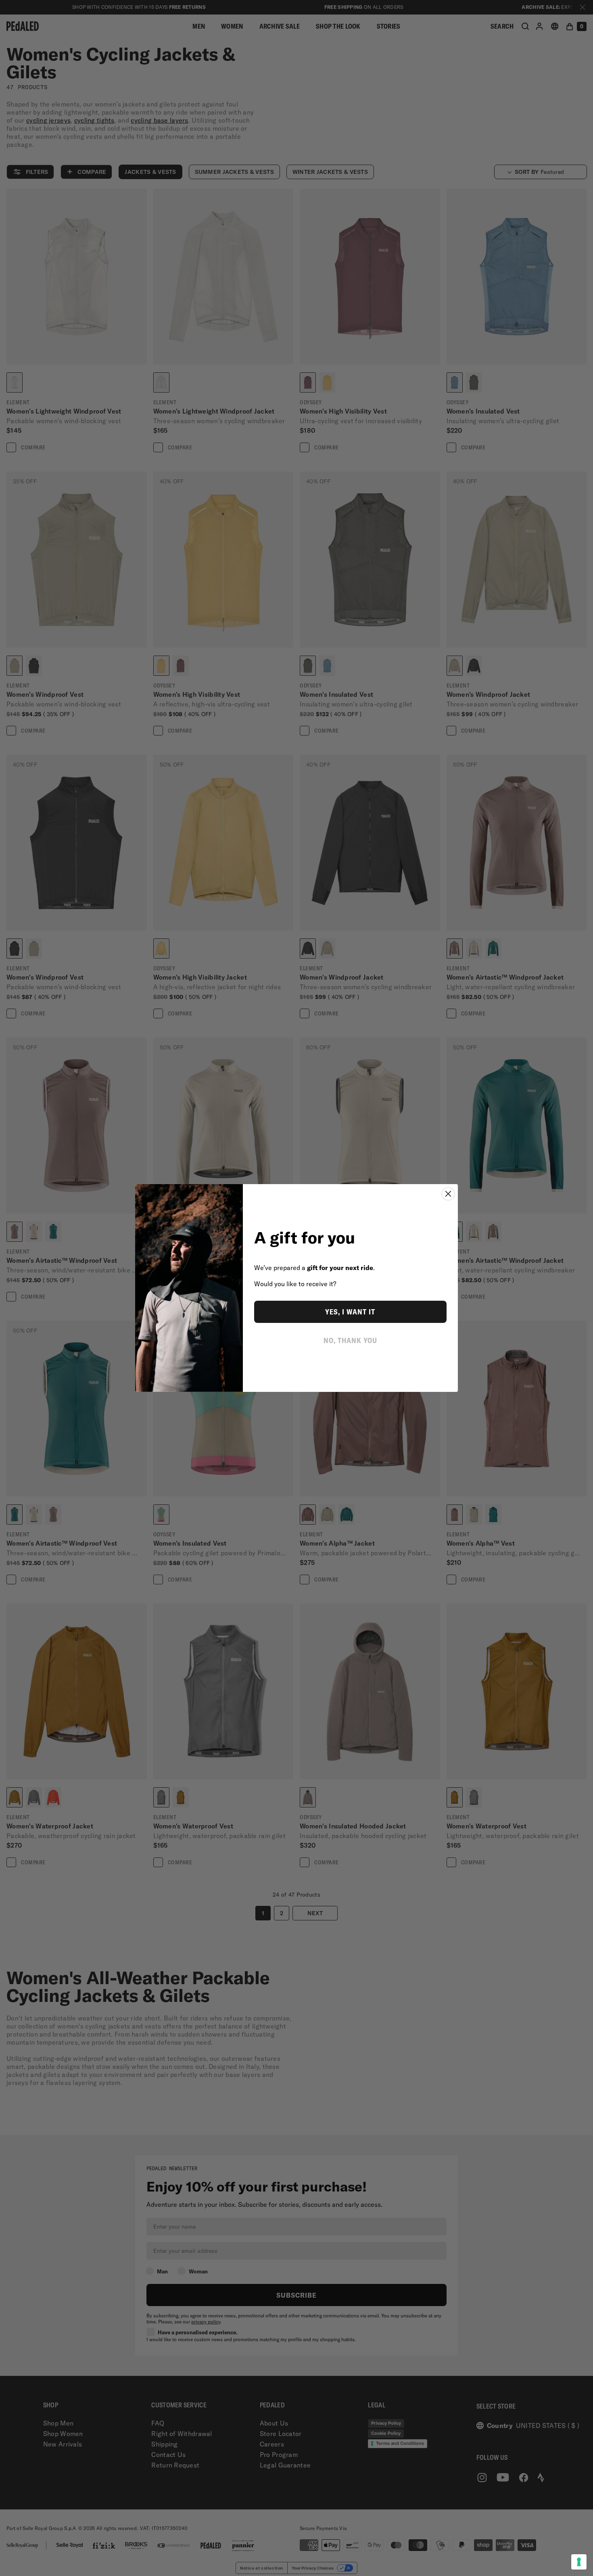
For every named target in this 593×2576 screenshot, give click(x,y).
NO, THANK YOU (350, 1340)
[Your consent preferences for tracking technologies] (579, 2562)
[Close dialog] (448, 1194)
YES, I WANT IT (350, 1312)
